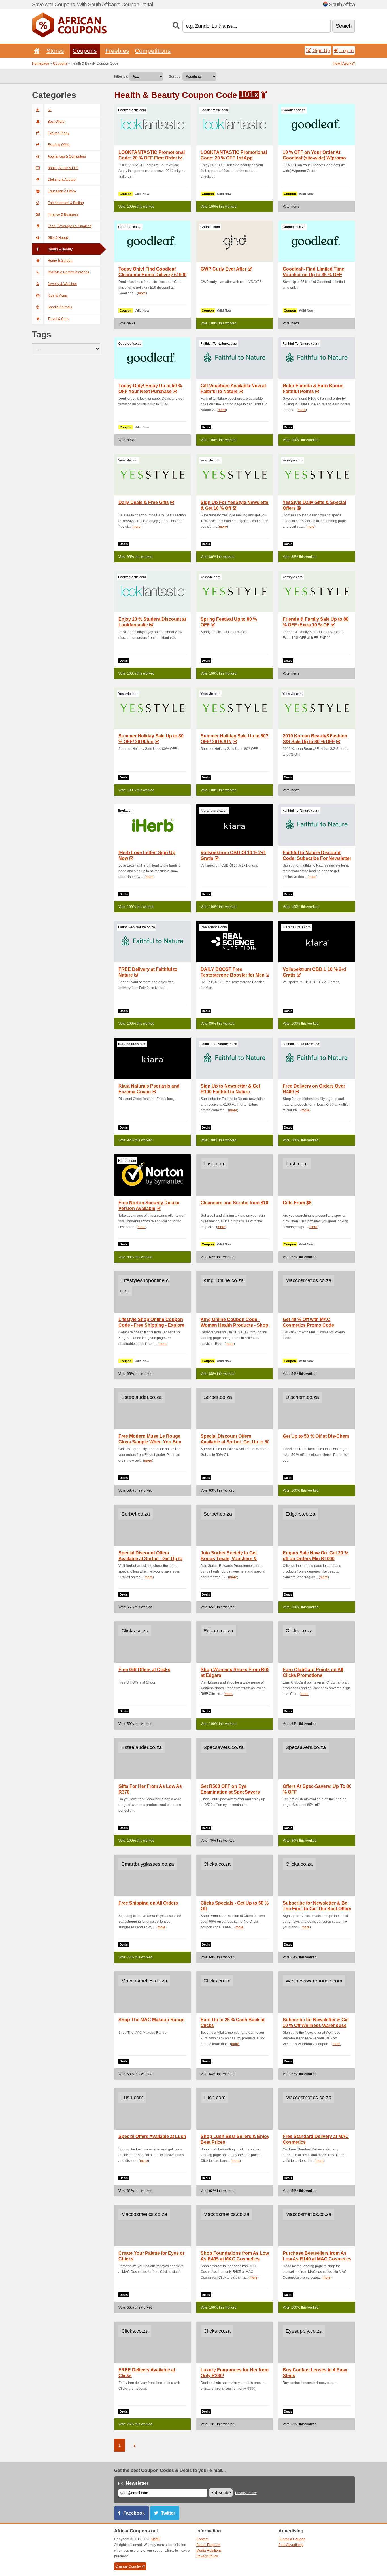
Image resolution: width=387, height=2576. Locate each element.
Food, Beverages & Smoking (70, 226)
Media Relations (209, 2551)
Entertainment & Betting (66, 203)
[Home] (36, 51)
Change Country (128, 2566)
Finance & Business (63, 214)
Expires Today (59, 133)
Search (344, 26)
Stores (55, 51)
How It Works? (344, 63)
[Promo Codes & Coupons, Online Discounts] (69, 36)
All (50, 110)
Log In (346, 50)
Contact (202, 2539)
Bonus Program (208, 2545)
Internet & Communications (68, 272)
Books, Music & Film (63, 168)
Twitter (168, 2513)
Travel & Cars (58, 319)
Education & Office (62, 191)
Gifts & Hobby (58, 238)
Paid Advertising (291, 2545)
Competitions (153, 51)
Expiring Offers (59, 145)
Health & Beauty (60, 249)
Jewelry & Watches (62, 284)
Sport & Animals (60, 307)
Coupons (85, 51)
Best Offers (56, 122)
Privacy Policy (246, 2493)
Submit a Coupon (292, 2539)
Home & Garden (60, 261)
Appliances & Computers (67, 156)
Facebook (134, 2513)
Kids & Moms (58, 295)
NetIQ (156, 2539)
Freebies (117, 51)
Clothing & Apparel (62, 180)
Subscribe (221, 2493)
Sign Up (321, 50)
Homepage (41, 63)
